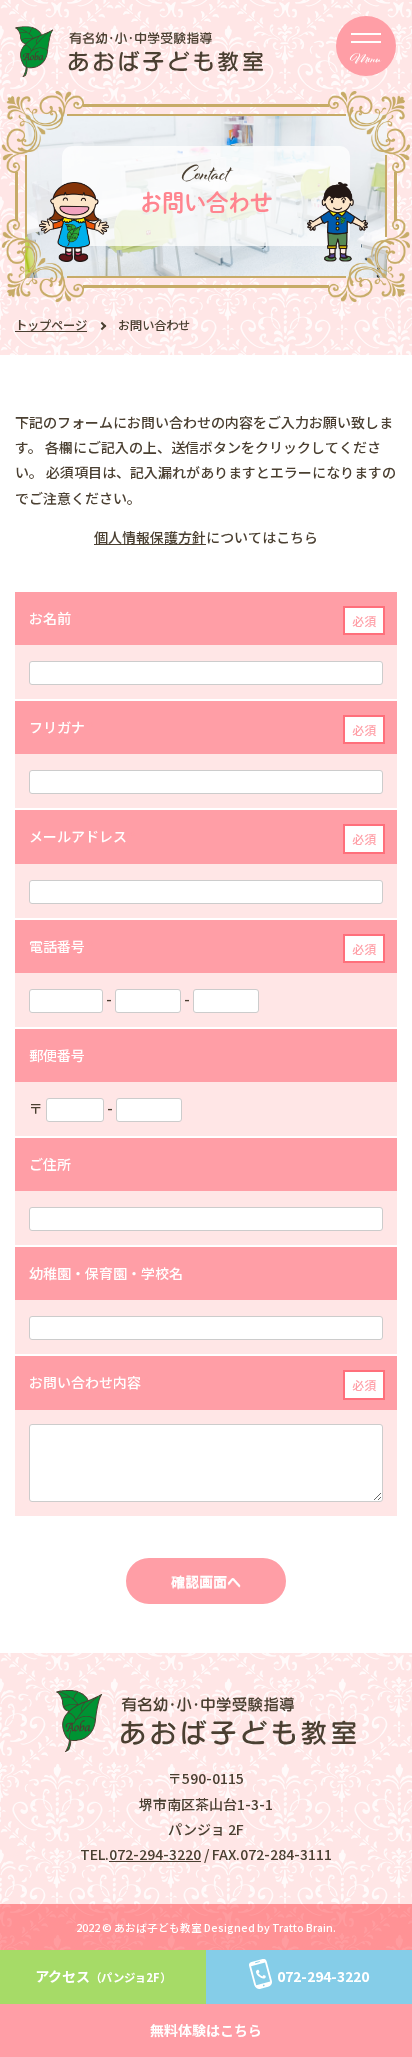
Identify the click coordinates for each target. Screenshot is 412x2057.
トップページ (51, 325)
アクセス (103, 1976)
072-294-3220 (155, 1854)
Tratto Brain (302, 1927)
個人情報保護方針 (150, 537)
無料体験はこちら (206, 2030)
